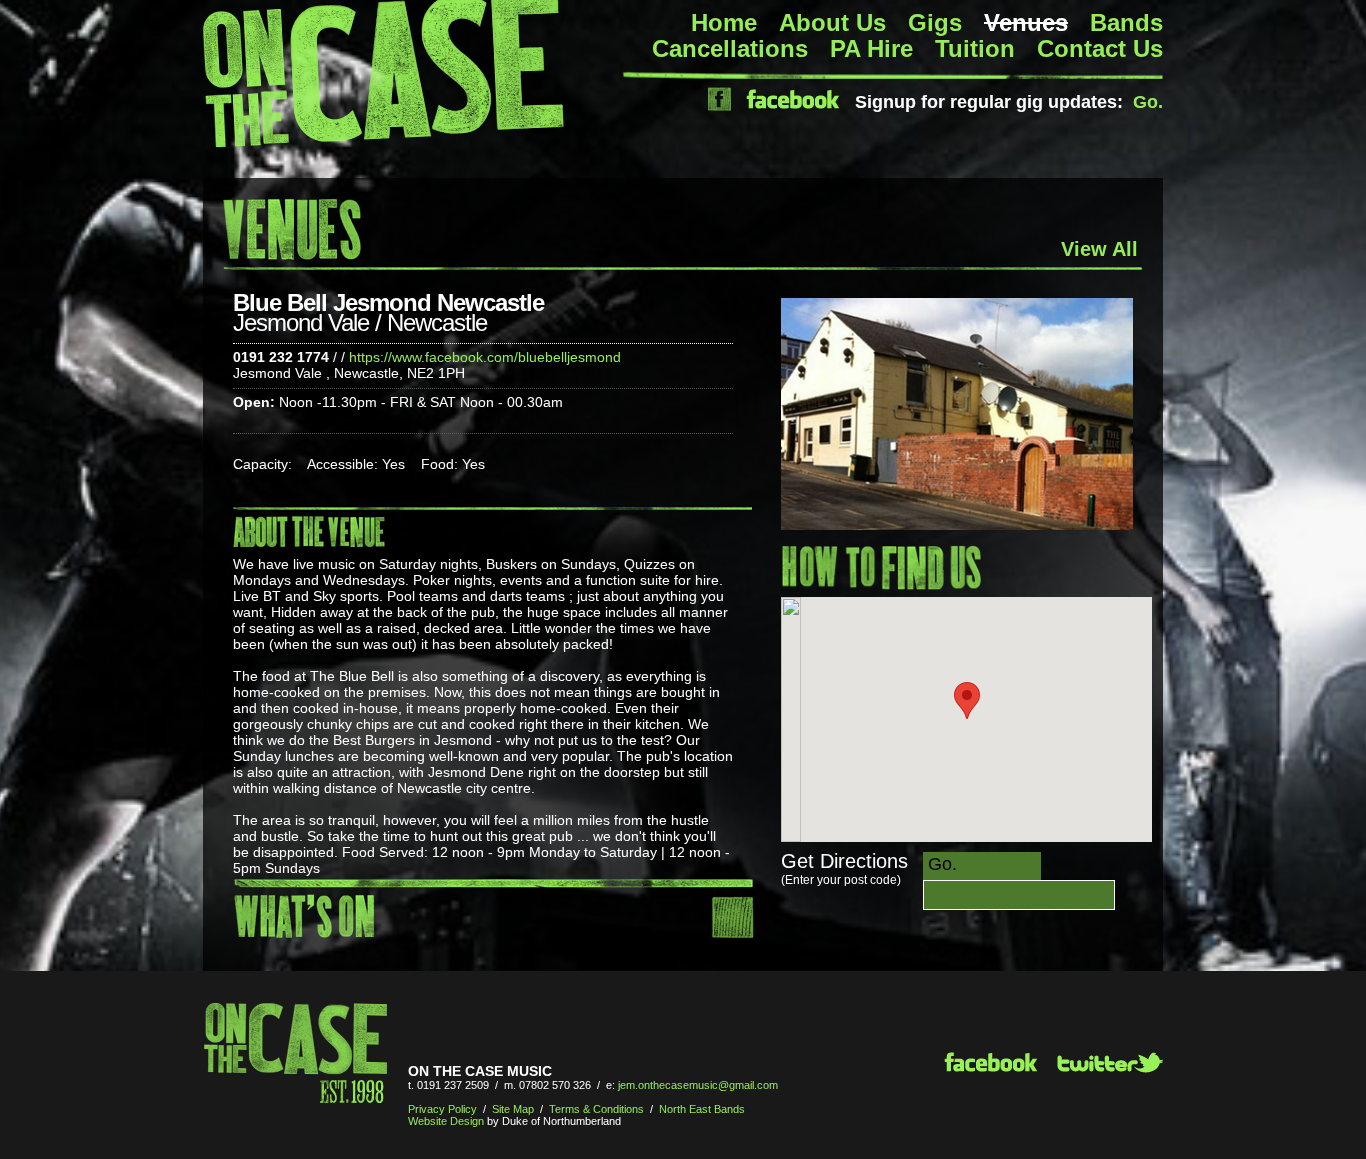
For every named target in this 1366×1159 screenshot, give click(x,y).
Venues (1026, 22)
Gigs (935, 22)
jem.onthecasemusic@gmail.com (698, 1085)
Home (724, 22)
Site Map (513, 1109)
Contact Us (1100, 48)
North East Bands (702, 1109)
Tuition (975, 48)
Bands (1126, 22)
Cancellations (730, 48)
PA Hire (871, 48)
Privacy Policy (442, 1109)
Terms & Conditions (596, 1109)
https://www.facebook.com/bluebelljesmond (485, 357)
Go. (1148, 102)
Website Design (446, 1121)
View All (1099, 249)
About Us (832, 22)
